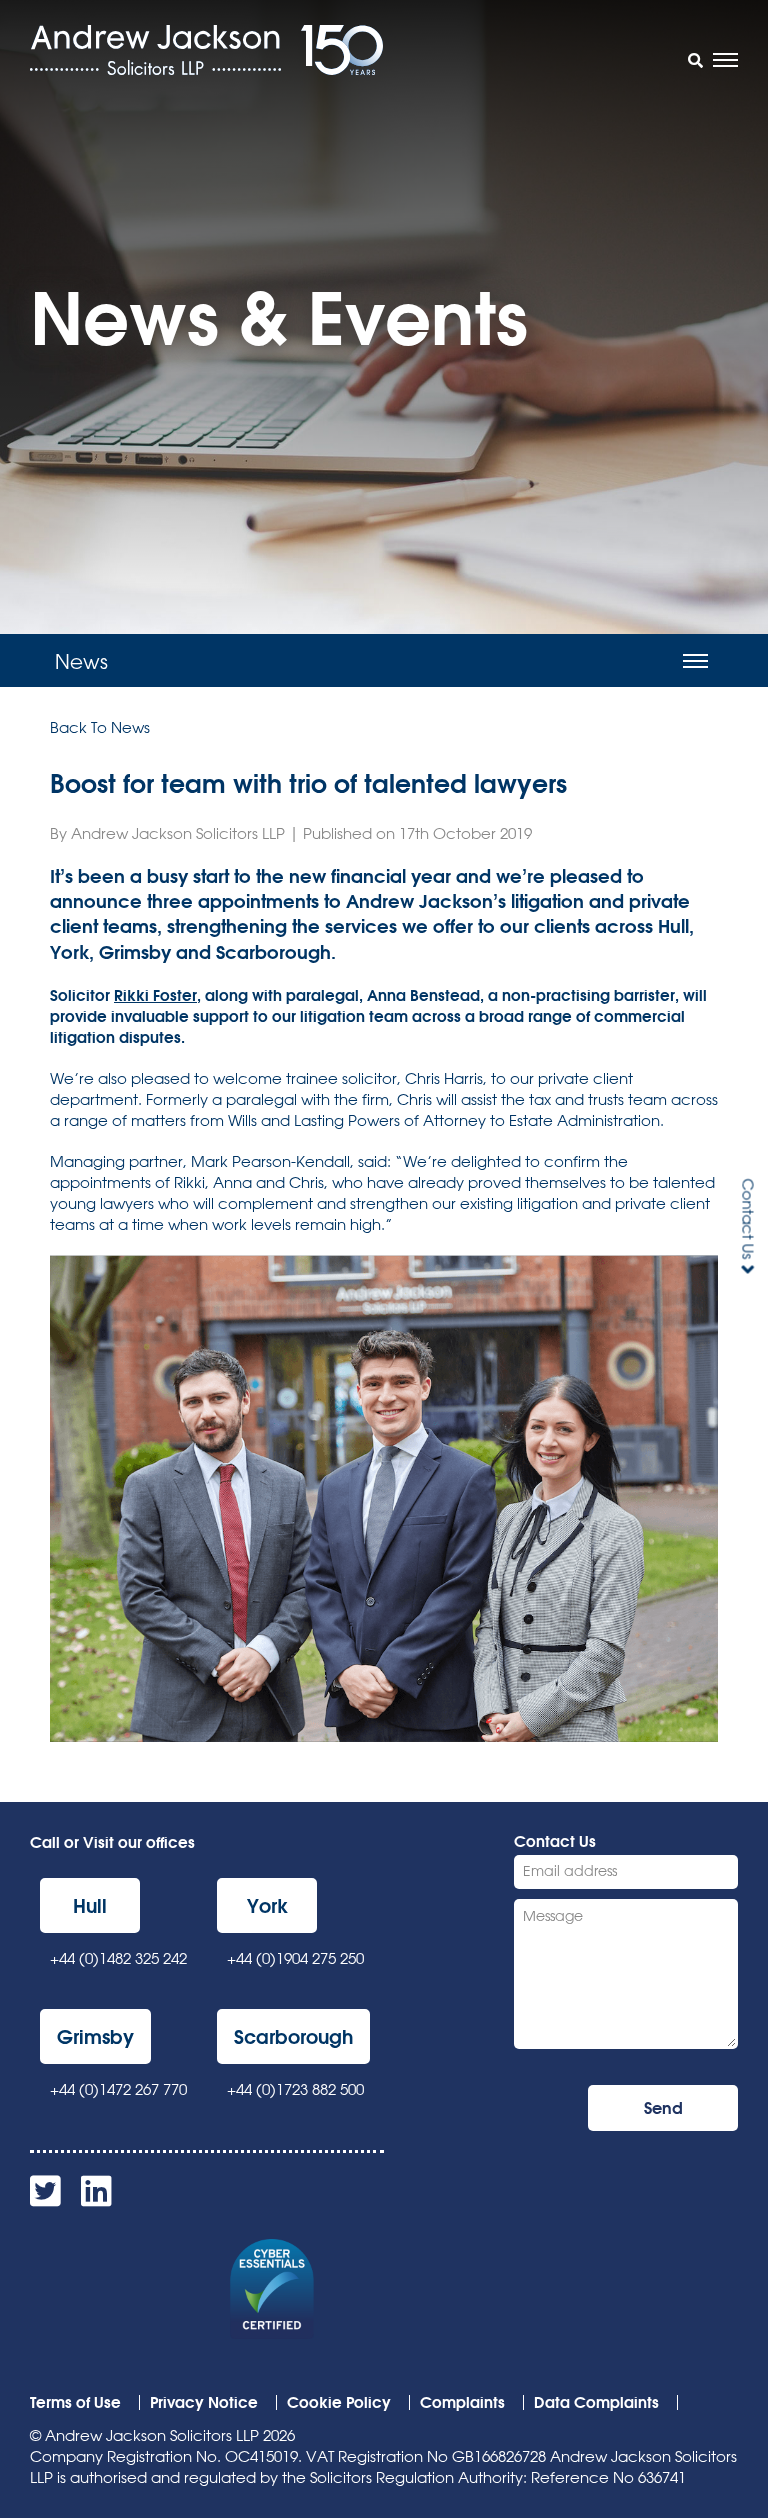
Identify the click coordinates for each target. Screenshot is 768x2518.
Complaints (462, 2402)
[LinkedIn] (96, 2198)
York (267, 1905)
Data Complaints (596, 2402)
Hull (90, 1905)
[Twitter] (45, 2198)
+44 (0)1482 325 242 (118, 1958)
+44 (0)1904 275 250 (295, 1958)
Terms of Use (75, 2402)
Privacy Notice (204, 2402)
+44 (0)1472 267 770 (118, 2089)
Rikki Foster (155, 995)
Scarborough (293, 2036)
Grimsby (95, 2036)
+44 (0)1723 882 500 (295, 2089)
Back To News (100, 727)
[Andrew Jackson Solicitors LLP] (155, 50)
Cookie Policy (339, 2402)
